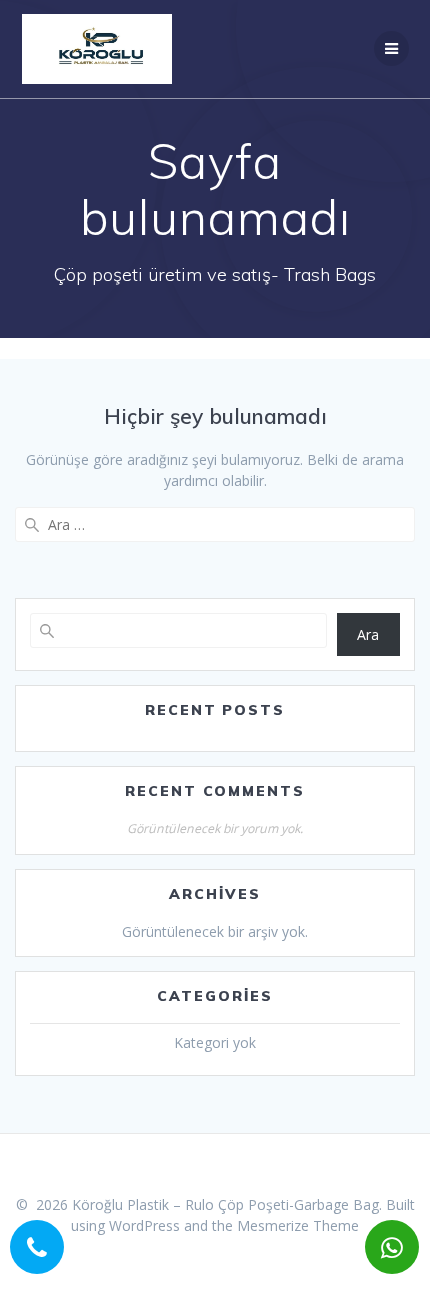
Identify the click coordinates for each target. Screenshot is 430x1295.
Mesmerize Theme (298, 1225)
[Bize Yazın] (390, 1245)
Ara (368, 634)
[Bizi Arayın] (35, 1245)
